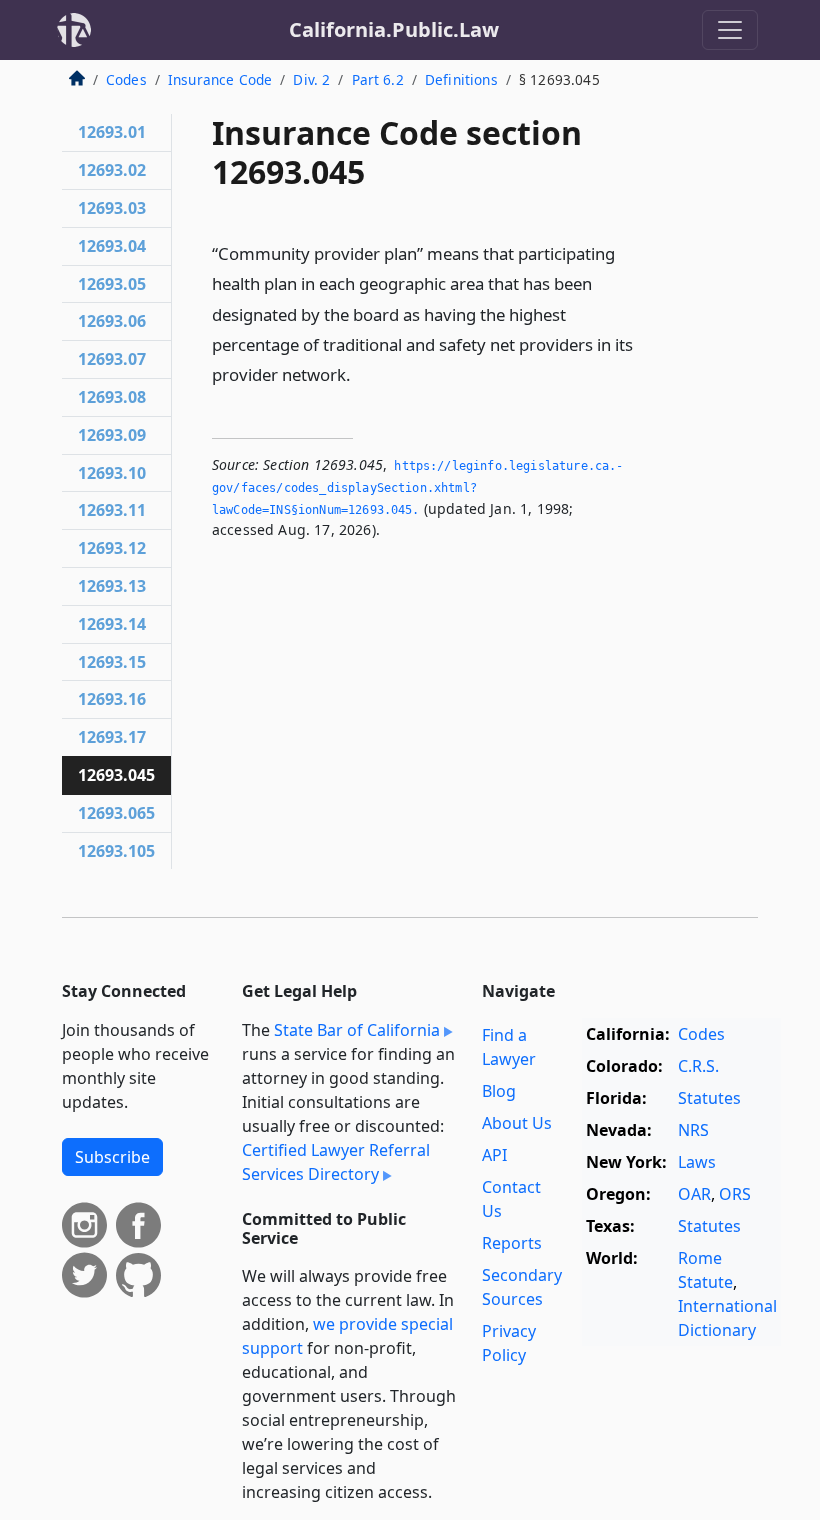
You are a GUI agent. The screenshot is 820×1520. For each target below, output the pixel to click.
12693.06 (112, 321)
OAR (694, 1194)
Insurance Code (220, 79)
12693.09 (112, 435)
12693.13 (112, 586)
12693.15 (112, 662)
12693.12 (112, 548)
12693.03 (112, 208)
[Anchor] (362, 373)
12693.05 (112, 284)
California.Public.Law (394, 29)
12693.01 (112, 132)
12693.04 (112, 246)
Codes (126, 79)
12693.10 (112, 473)
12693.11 (112, 510)
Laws (697, 1162)
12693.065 (116, 813)
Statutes (709, 1098)
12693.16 (112, 699)
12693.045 (116, 775)
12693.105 (116, 851)
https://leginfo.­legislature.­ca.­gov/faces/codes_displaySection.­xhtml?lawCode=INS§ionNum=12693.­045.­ (417, 487)
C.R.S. (698, 1066)
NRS (693, 1130)
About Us (517, 1123)
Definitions (461, 79)
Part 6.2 (378, 79)
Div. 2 (311, 79)
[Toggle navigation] (730, 30)
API (494, 1155)
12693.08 (112, 397)
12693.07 (112, 359)
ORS (735, 1194)
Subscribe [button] (112, 1157)
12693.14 (112, 624)
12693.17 (112, 737)
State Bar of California (357, 1030)
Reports (512, 1243)
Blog (499, 1091)
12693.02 (112, 170)
